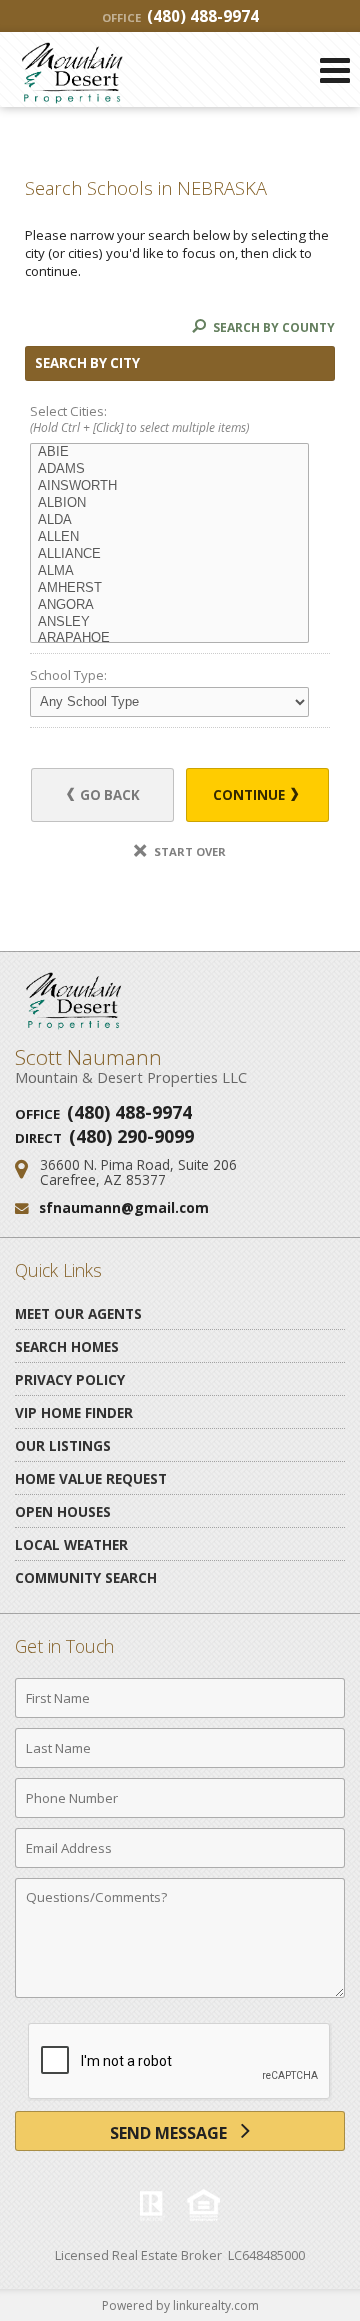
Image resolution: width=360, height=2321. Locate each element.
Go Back (108, 795)
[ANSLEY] (169, 622)
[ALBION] (169, 503)
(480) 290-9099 (131, 1136)
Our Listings (63, 1445)
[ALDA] (169, 520)
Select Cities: (139, 419)
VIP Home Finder (74, 1412)
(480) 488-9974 (180, 16)
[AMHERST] (169, 588)
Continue (250, 795)
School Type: (68, 675)
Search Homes (67, 1346)
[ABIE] (169, 452)
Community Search (86, 1577)
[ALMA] (169, 571)
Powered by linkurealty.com (180, 2305)
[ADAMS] (169, 469)
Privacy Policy (70, 1379)
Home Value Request (91, 1478)
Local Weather (71, 1544)
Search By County (272, 327)
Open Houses (63, 1511)
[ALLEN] (169, 537)
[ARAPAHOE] (169, 638)
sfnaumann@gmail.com (124, 1207)
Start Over (188, 851)
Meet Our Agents (78, 1313)
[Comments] (180, 1997)
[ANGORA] (169, 605)
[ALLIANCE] (169, 554)
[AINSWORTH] (169, 486)
